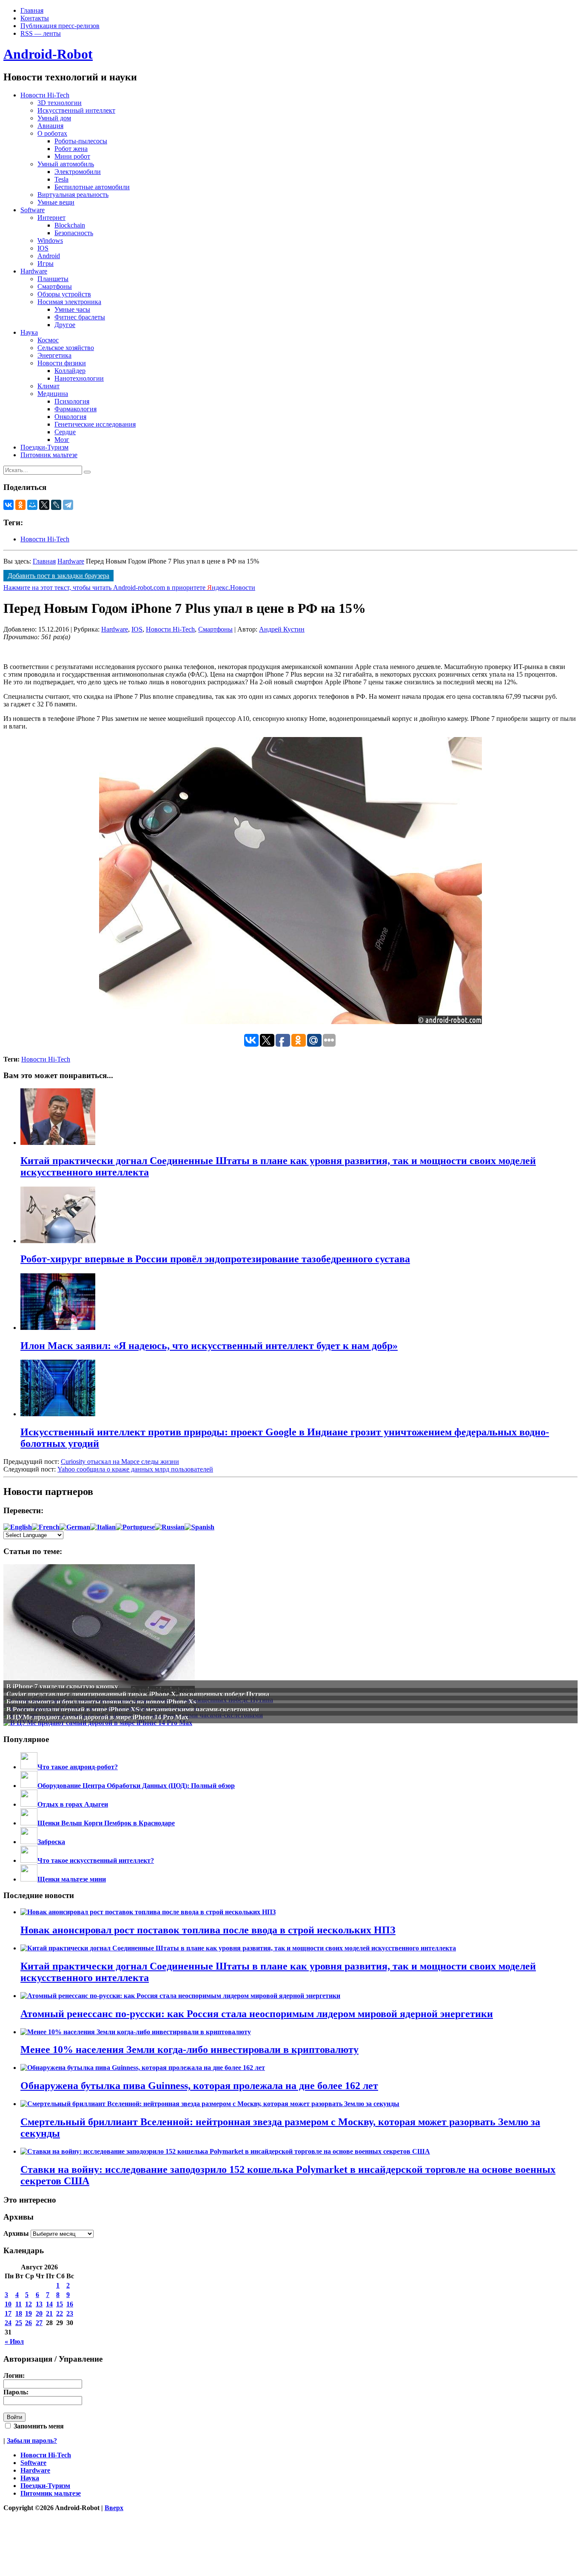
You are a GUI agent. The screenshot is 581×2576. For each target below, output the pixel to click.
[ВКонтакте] (9, 505)
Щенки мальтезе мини (72, 1879)
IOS (43, 248)
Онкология (70, 417)
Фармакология (75, 409)
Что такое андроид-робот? (78, 1767)
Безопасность (74, 233)
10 (8, 2304)
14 (49, 2304)
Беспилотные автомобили (92, 187)
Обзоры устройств (64, 294)
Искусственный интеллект (76, 110)
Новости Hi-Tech (45, 95)
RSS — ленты (41, 33)
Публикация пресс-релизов (60, 26)
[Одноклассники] (20, 505)
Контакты (35, 18)
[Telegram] (68, 505)
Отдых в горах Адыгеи (73, 1804)
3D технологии (60, 103)
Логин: (14, 2375)
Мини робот (72, 156)
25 (19, 2323)
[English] (18, 1527)
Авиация (50, 126)
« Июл (14, 2341)
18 (19, 2313)
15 (60, 2304)
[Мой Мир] (32, 505)
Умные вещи (56, 202)
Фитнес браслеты (80, 317)
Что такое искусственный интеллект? (96, 1860)
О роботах (52, 133)
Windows (50, 241)
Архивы (16, 2233)
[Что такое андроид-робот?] (29, 1767)
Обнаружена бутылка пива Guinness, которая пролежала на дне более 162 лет (199, 2086)
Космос (48, 340)
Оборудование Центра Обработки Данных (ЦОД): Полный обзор (136, 1786)
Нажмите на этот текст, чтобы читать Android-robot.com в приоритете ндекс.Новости (129, 588)
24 (8, 2323)
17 (8, 2313)
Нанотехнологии (79, 378)
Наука (29, 332)
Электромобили (78, 172)
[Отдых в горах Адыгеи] (29, 1804)
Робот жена (71, 149)
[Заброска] (29, 1842)
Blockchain (70, 225)
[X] (44, 505)
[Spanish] (199, 1527)
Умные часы (72, 309)
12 (28, 2304)
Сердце (65, 432)
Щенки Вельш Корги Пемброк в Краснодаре (106, 1823)
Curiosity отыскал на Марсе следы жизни (120, 1462)
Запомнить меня (38, 2426)
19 (28, 2313)
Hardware (34, 271)
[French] (46, 1527)
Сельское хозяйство (66, 348)
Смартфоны (55, 286)
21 (49, 2313)
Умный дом (54, 118)
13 (39, 2304)
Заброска (51, 1842)
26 (28, 2323)
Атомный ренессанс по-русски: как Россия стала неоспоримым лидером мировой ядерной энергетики (257, 2014)
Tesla (61, 179)
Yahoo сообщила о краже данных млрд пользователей (135, 1469)
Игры (46, 263)
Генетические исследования (95, 424)
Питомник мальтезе (49, 455)
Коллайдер (70, 371)
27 (39, 2323)
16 (70, 2304)
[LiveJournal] (56, 505)
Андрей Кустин (282, 629)
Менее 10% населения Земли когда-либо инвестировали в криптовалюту (189, 2049)
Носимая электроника (69, 302)
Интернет (51, 218)
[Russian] (170, 1527)
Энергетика (54, 355)
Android (49, 256)
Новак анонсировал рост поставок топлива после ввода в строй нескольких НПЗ (208, 1930)
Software (33, 210)
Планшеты (53, 279)
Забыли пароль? (32, 2441)
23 (70, 2313)
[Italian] (103, 1527)
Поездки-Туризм (44, 447)
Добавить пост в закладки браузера (58, 576)
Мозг (62, 440)
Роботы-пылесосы (81, 141)
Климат (48, 386)
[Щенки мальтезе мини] (29, 1879)
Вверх (114, 2508)
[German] (75, 1527)
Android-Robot (48, 54)
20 (39, 2313)
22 (60, 2313)
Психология (72, 401)
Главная (32, 10)
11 (19, 2304)
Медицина (53, 394)
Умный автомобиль (66, 164)
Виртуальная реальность (73, 195)
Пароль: (16, 2392)
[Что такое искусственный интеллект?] (29, 1860)
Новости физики (62, 363)
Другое (65, 325)
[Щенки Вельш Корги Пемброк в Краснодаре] (29, 1823)
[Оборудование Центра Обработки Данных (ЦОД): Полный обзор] (29, 1786)
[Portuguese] (135, 1527)
